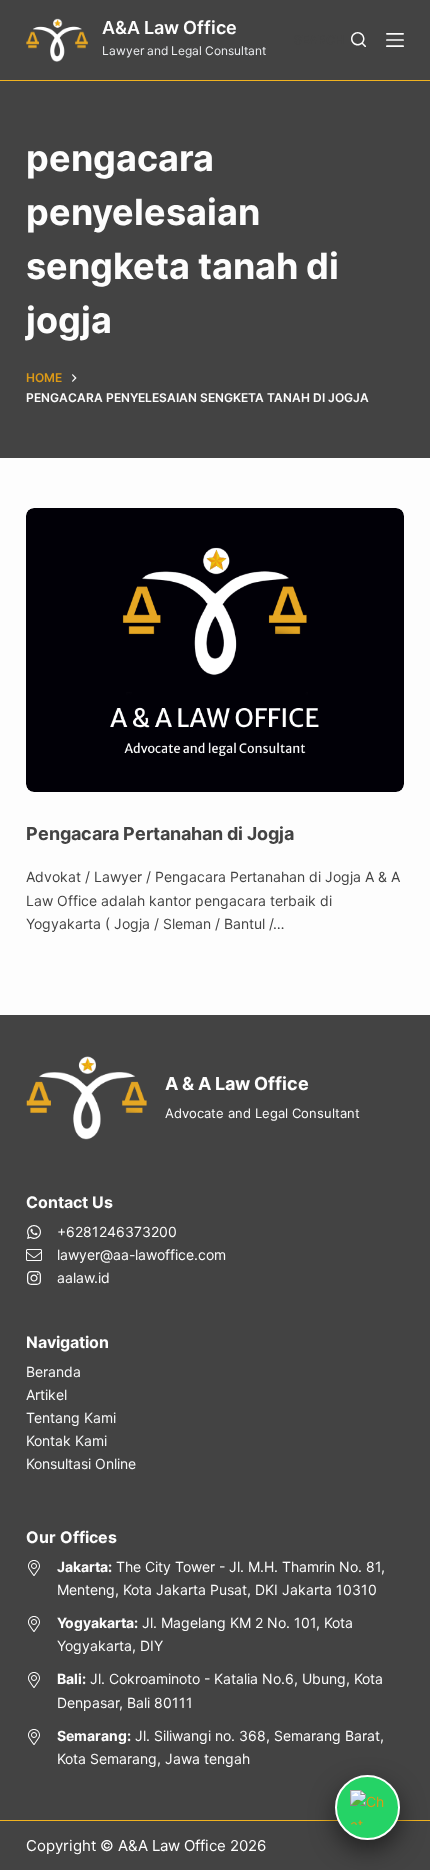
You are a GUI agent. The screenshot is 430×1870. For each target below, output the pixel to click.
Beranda (53, 1371)
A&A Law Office (169, 27)
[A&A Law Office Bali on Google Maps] (215, 1690)
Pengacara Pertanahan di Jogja (160, 833)
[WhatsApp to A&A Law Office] (126, 1231)
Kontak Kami (66, 1440)
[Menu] (395, 40)
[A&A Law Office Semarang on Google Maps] (215, 1747)
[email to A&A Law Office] (126, 1254)
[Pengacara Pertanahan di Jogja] (215, 650)
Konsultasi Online (81, 1463)
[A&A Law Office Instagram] (126, 1277)
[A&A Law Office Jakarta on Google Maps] (215, 1578)
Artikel (46, 1394)
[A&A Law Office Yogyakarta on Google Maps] (215, 1634)
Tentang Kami (71, 1417)
